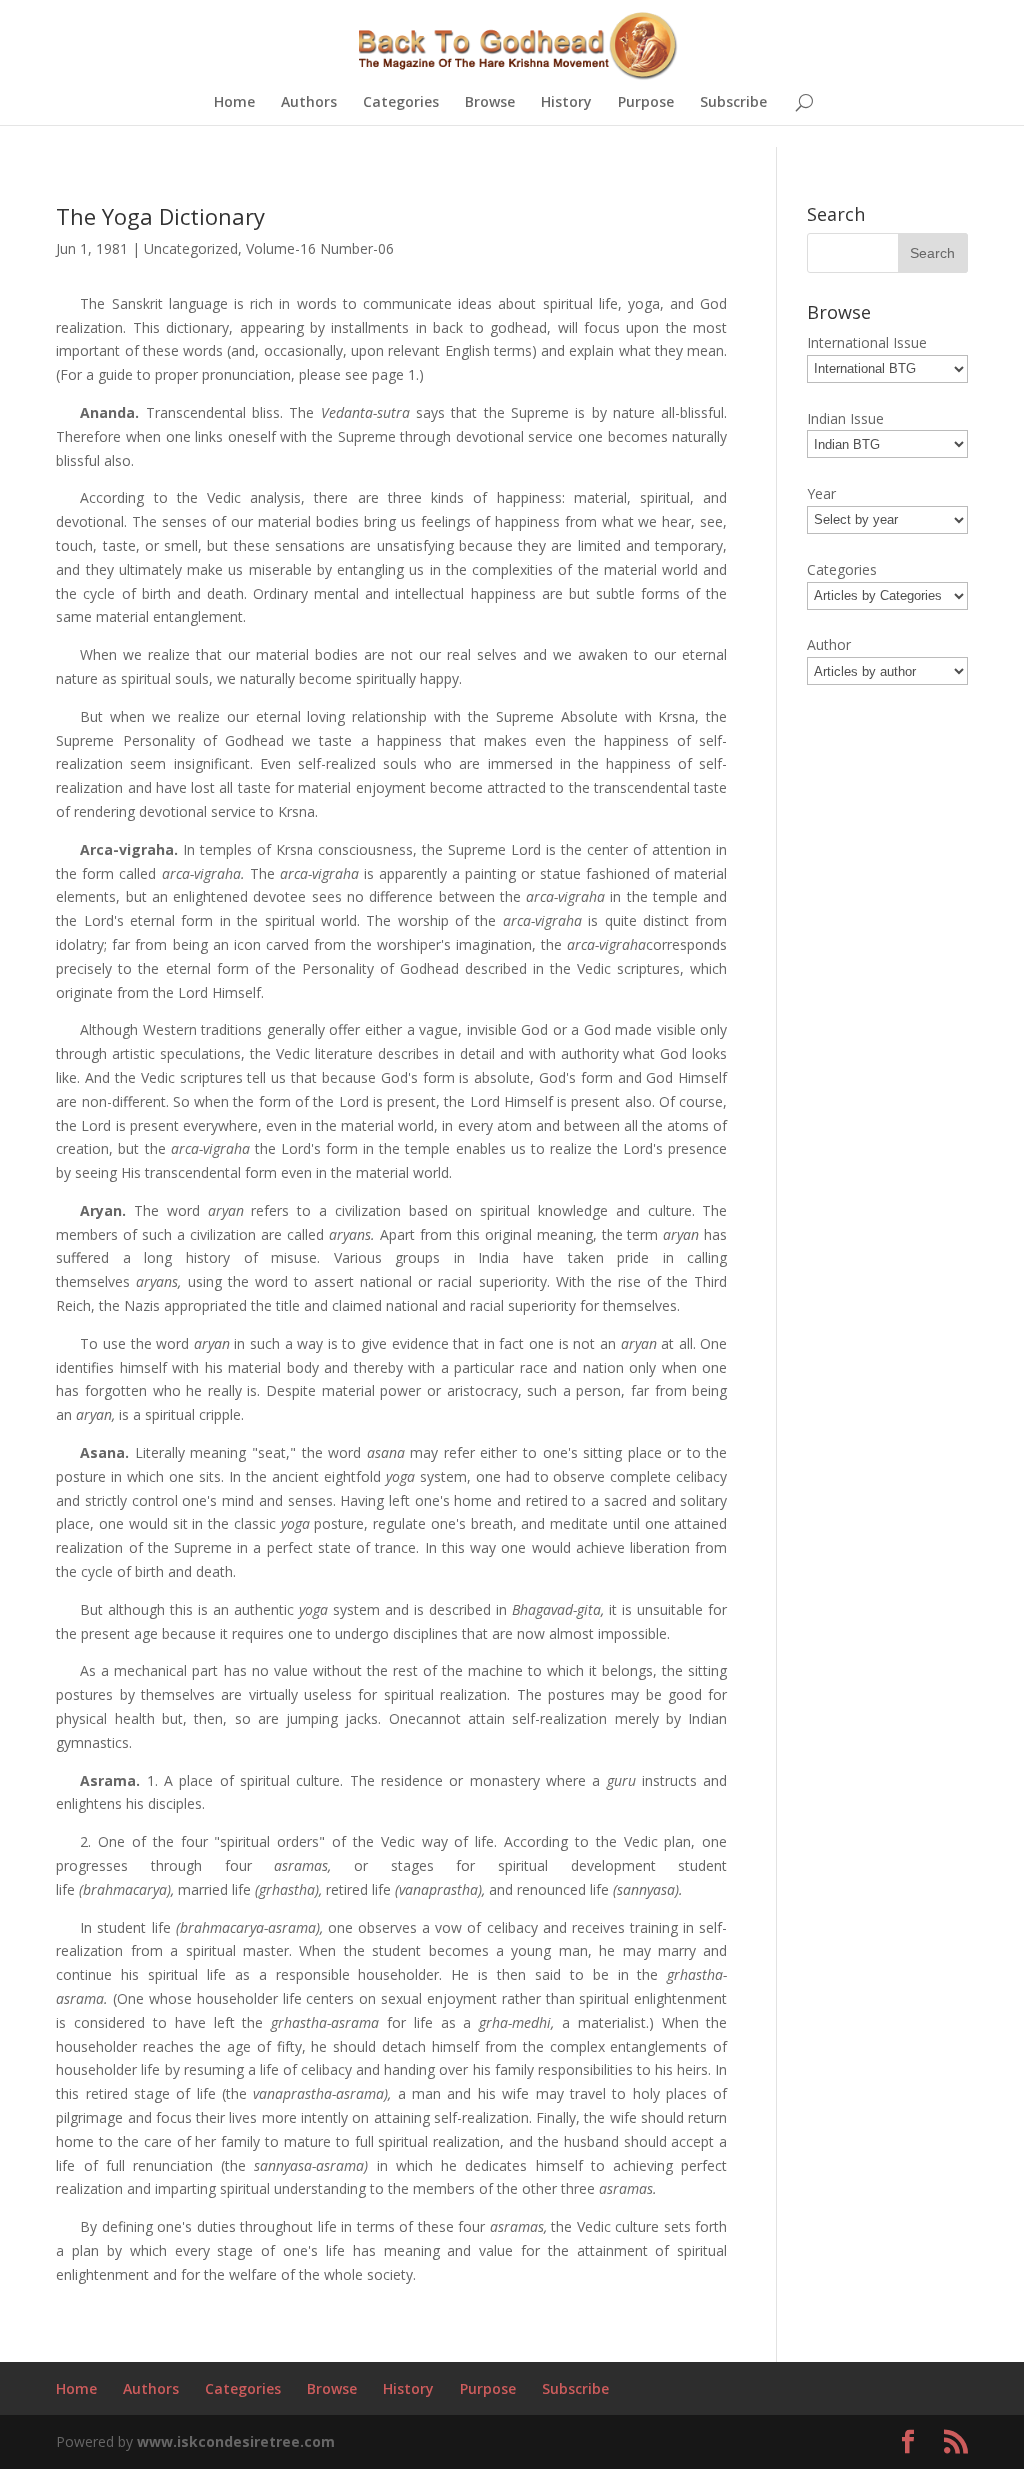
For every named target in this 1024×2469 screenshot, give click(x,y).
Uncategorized (191, 248)
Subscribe (733, 103)
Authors (309, 103)
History (566, 103)
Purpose (646, 103)
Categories (401, 103)
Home (234, 103)
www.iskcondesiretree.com (236, 2441)
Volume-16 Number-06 (320, 248)
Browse (490, 103)
